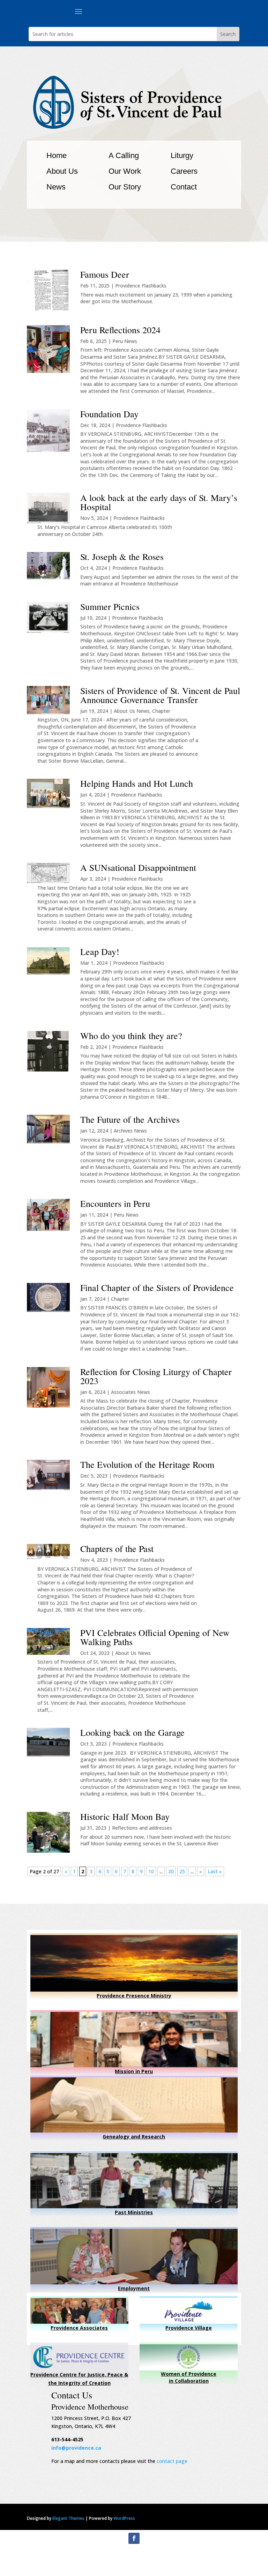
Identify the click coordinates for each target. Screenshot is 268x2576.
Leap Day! (100, 951)
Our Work (125, 171)
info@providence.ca (76, 2448)
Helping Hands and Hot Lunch (137, 783)
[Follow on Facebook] (134, 2538)
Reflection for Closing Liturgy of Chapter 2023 (156, 1376)
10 (151, 1871)
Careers (184, 171)
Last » (215, 1871)
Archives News (130, 1131)
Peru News (125, 341)
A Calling (124, 155)
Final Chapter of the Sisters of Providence (157, 1287)
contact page (172, 2461)
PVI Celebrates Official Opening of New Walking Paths (155, 1637)
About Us (62, 171)
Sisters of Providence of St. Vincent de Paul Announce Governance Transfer (160, 695)
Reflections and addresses (142, 1828)
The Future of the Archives (130, 1119)
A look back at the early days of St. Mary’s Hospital (159, 502)
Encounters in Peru (115, 1203)
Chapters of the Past (117, 1548)
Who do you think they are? (131, 1036)
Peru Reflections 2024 (120, 330)
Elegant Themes (68, 2518)
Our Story (125, 187)
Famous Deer (105, 274)
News (56, 187)
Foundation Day (109, 414)
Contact (184, 187)
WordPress (124, 2518)
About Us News (132, 711)
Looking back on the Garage (132, 1732)
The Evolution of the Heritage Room (147, 1464)
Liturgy (182, 155)
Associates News (131, 1392)
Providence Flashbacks (141, 286)
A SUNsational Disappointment (138, 867)
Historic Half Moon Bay (125, 1816)
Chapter (161, 711)
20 (171, 1871)
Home (57, 155)
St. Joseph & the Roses (122, 557)
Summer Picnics (110, 606)
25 (182, 1871)
